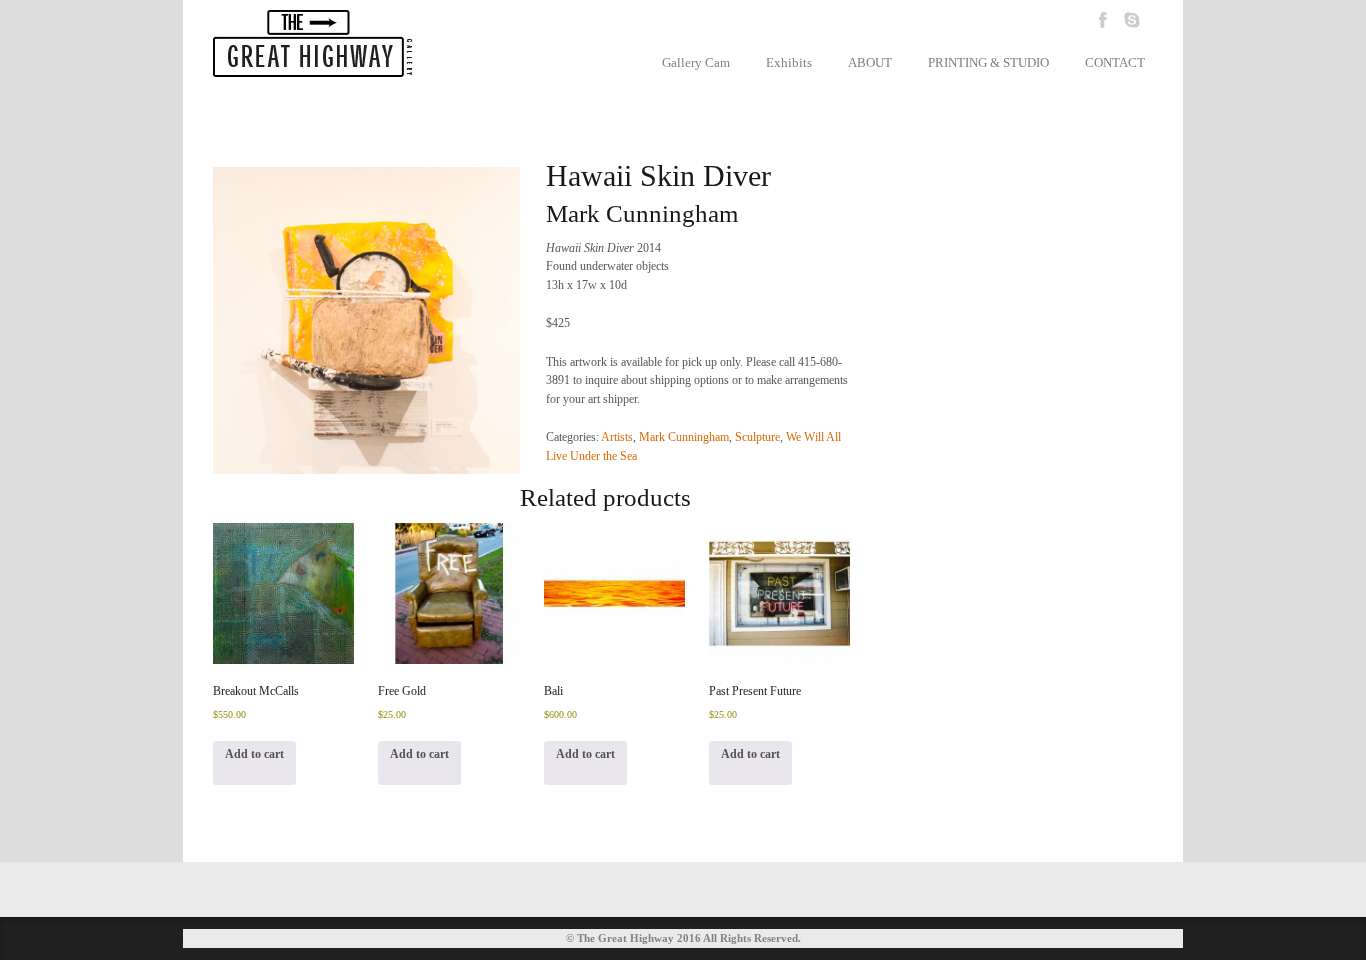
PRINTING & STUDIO (988, 62)
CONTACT (1115, 62)
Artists (617, 437)
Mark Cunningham (684, 437)
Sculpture (757, 437)
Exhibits (789, 62)
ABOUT (870, 62)
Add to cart (254, 754)
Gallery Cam (696, 62)
